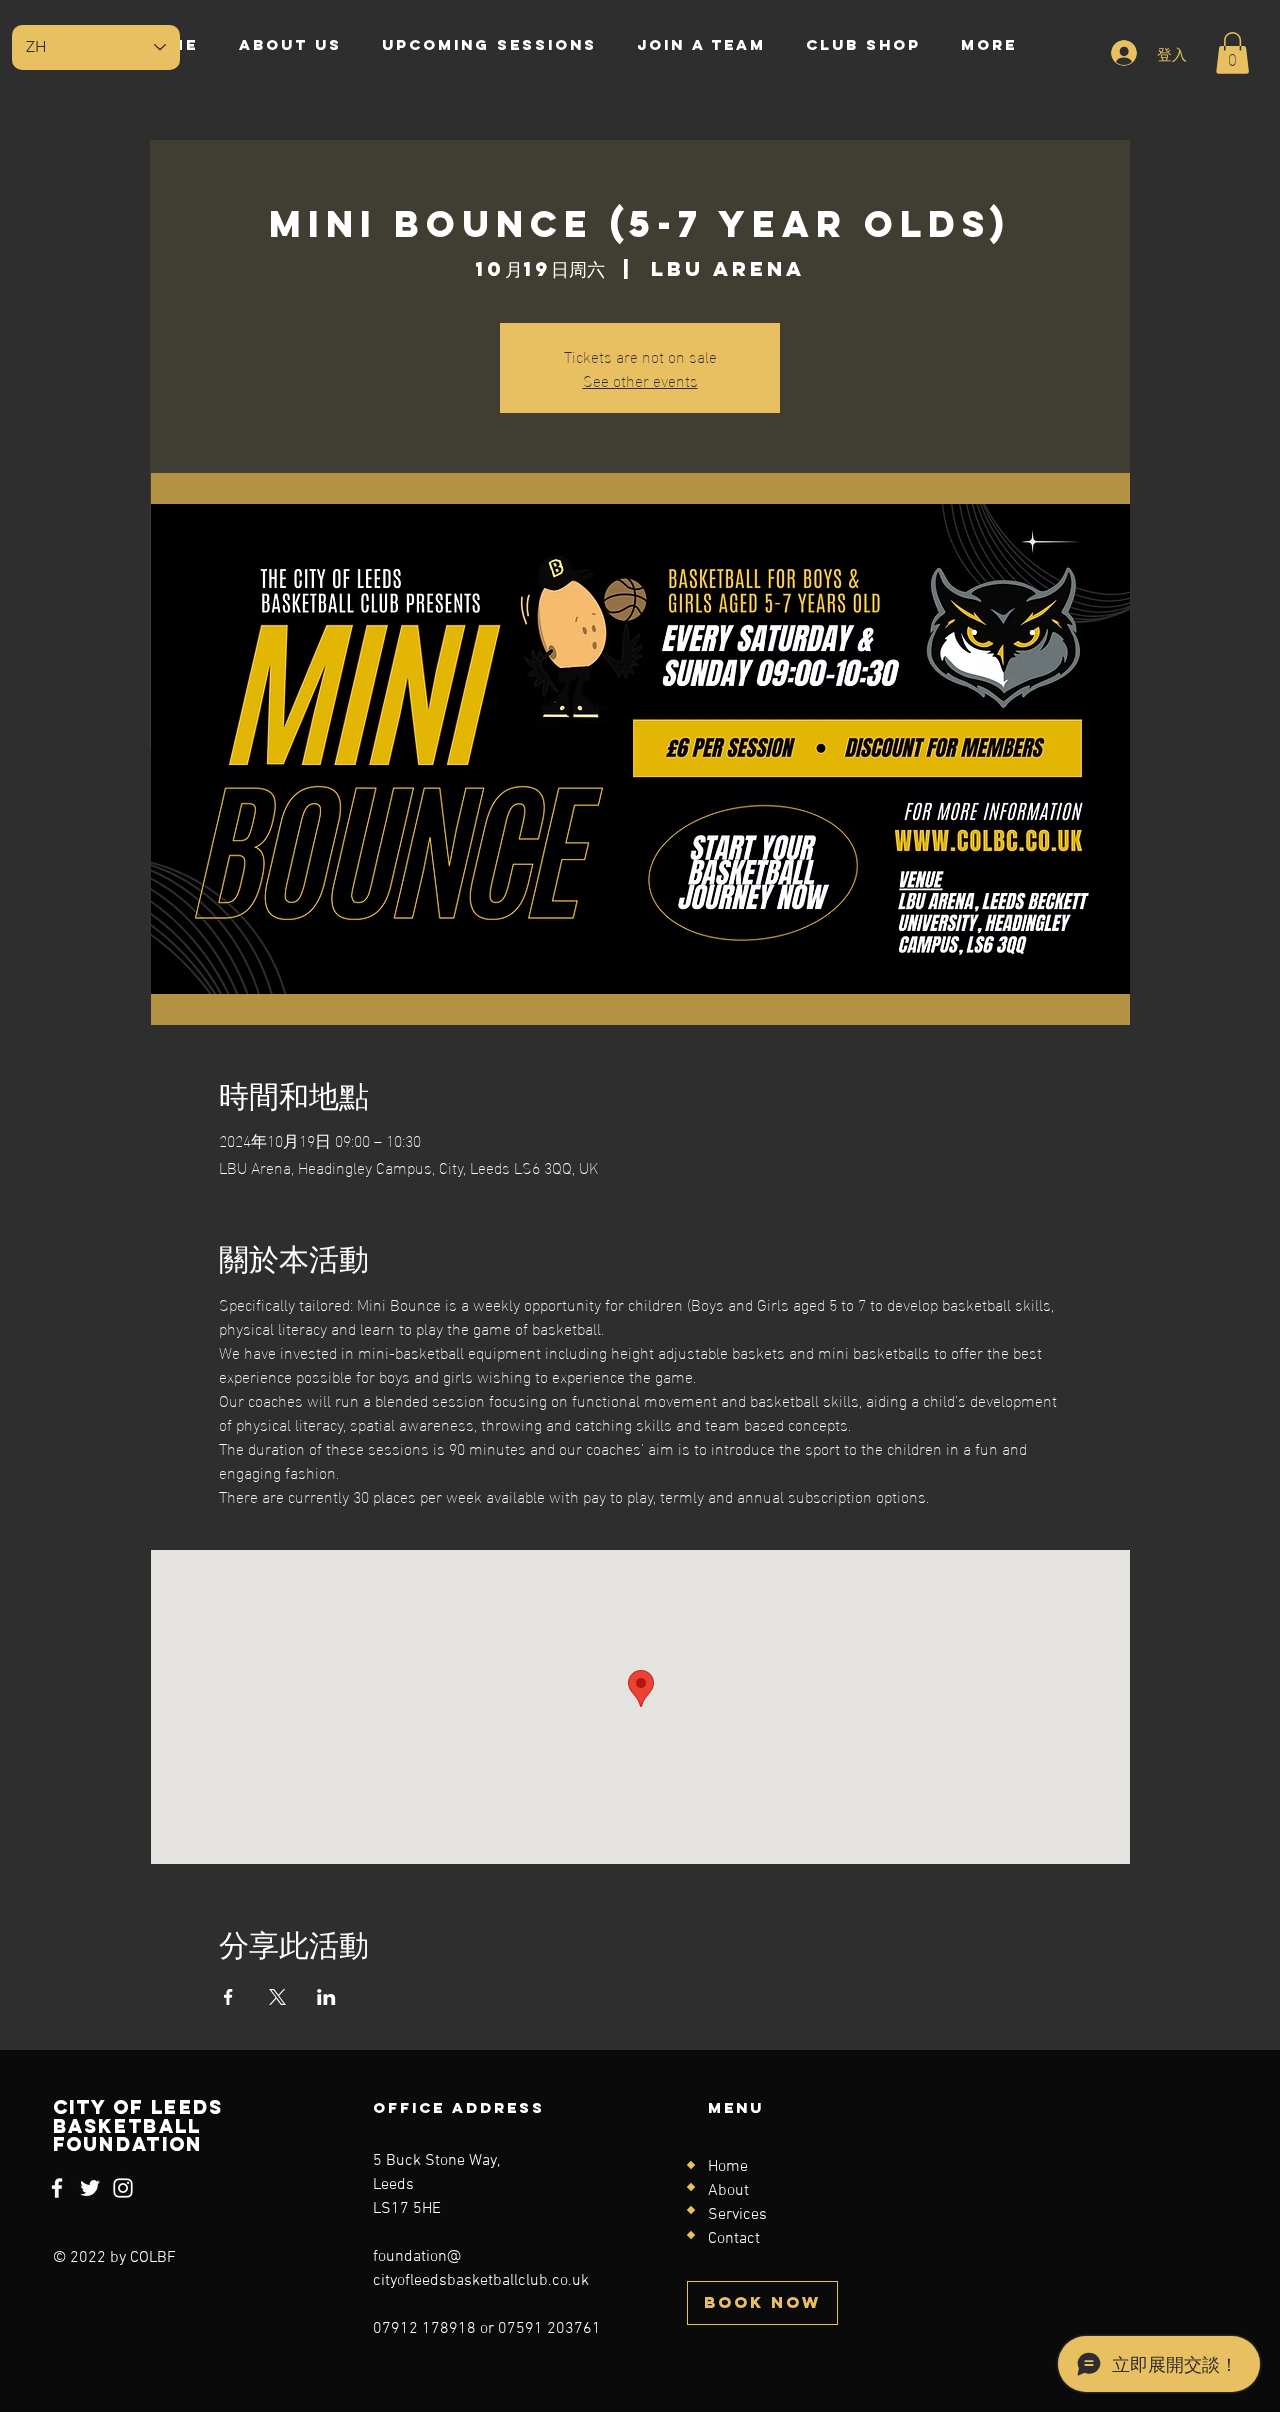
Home (728, 2167)
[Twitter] (90, 2188)
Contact (734, 2239)
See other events (640, 379)
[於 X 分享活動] (277, 1997)
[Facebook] (57, 2188)
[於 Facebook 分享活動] (228, 1997)
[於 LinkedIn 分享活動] (326, 1997)
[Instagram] (123, 2188)
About (728, 2191)
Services (737, 2215)
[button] (1232, 53)
